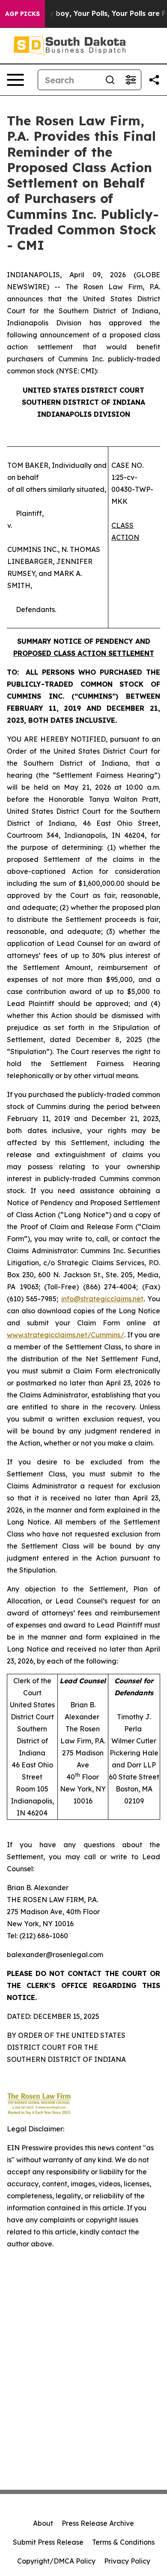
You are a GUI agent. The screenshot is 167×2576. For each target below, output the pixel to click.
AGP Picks (22, 14)
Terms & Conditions (123, 2542)
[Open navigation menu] (15, 80)
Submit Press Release (48, 2542)
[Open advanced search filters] (131, 80)
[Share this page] (154, 80)
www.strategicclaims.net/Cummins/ (66, 1335)
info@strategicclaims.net (102, 1299)
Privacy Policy (127, 2561)
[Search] (110, 80)
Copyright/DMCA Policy (56, 2561)
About (43, 2523)
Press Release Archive (98, 2523)
